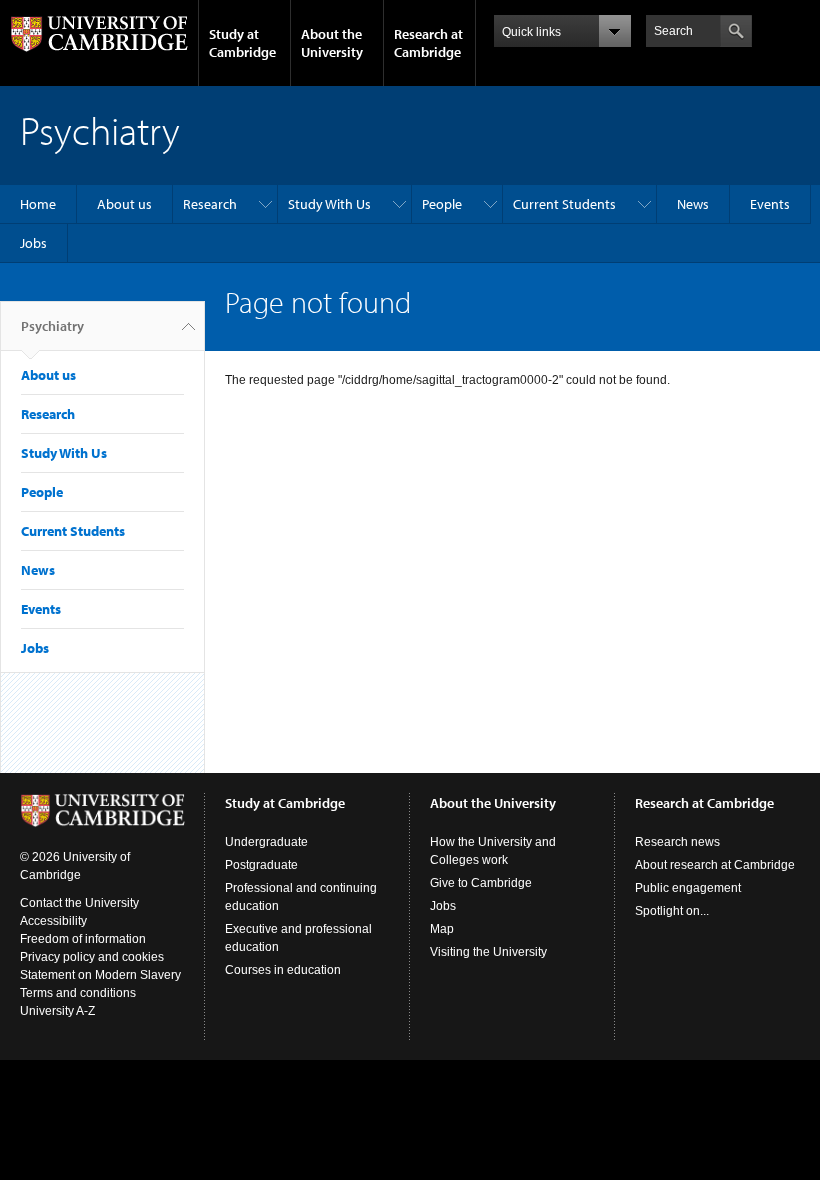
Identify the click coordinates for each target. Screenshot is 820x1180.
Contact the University (79, 903)
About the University (332, 43)
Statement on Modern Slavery (100, 975)
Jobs (33, 243)
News (693, 204)
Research (210, 204)
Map (442, 929)
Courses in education (283, 970)
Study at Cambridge (242, 43)
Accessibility (53, 921)
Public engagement (688, 888)
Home (38, 204)
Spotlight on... (672, 911)
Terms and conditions (78, 993)
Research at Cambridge (428, 43)
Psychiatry (52, 326)
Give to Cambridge (481, 883)
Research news (677, 842)
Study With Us (329, 204)
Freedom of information (83, 939)
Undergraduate (266, 842)
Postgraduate (261, 865)
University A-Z (57, 1011)
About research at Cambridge (715, 865)
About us (124, 204)
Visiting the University (488, 952)
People (442, 204)
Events (770, 204)
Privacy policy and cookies (92, 957)
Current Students (564, 204)
